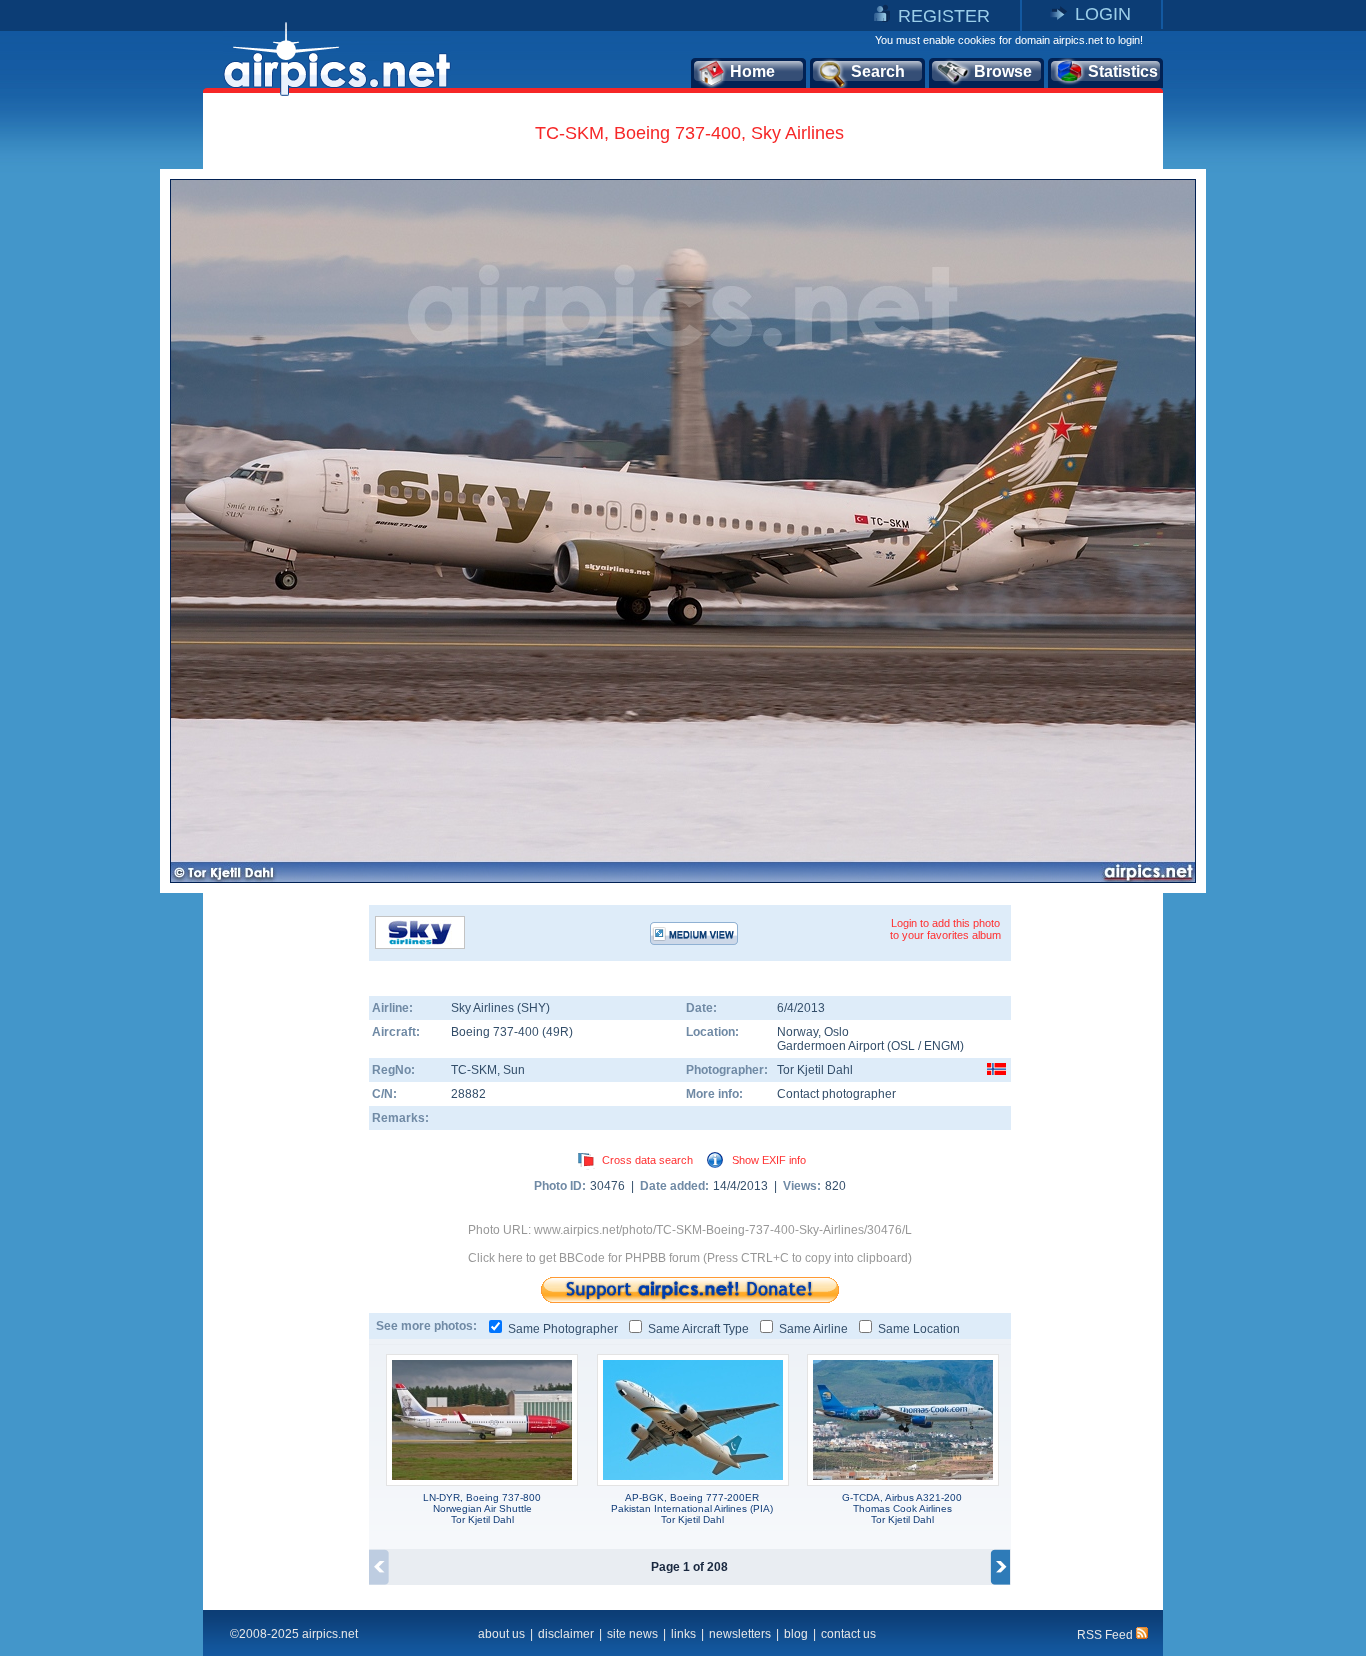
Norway (797, 1032)
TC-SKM (474, 1070)
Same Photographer (563, 1329)
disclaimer (566, 1634)
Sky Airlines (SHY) (500, 1008)
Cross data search (647, 1160)
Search (878, 71)
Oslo (836, 1032)
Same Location (919, 1329)
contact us (848, 1634)
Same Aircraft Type (698, 1329)
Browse (1003, 71)
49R (557, 1032)
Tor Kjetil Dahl (815, 1070)
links (683, 1634)
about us (501, 1634)
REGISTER (944, 16)
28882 (468, 1094)
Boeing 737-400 (496, 1032)
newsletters (740, 1634)
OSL (903, 1046)
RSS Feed (1106, 1635)
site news (632, 1634)
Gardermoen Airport (830, 1046)
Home (752, 71)
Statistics (1123, 71)
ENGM (942, 1046)
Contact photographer (836, 1094)
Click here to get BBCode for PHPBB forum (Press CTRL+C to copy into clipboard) (690, 1258)
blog (796, 1634)
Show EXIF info (769, 1160)
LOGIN (1103, 14)
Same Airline (813, 1329)
